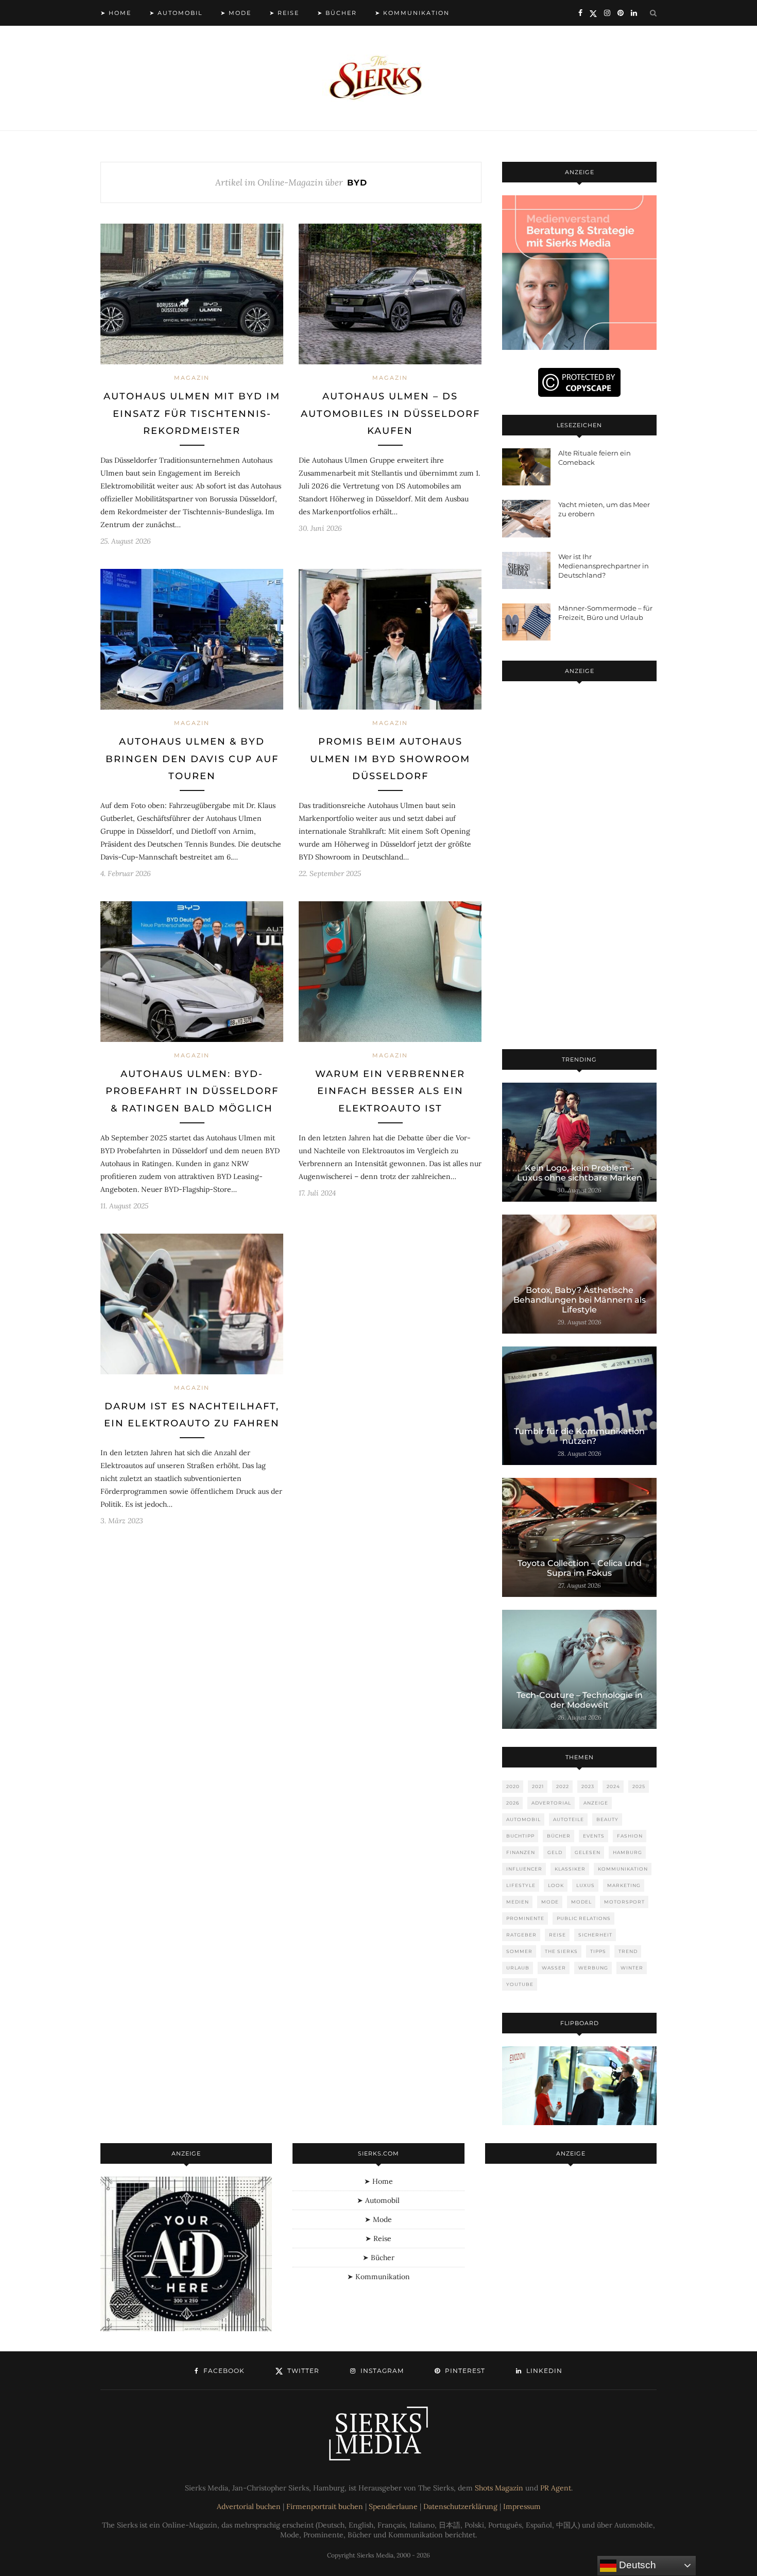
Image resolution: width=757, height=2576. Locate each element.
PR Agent (556, 2488)
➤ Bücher (337, 13)
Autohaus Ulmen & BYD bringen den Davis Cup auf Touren (192, 759)
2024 (613, 1786)
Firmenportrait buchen (325, 2506)
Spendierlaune (393, 2506)
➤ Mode (236, 13)
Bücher (559, 1836)
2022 (563, 1786)
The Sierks (561, 1951)
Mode (550, 1902)
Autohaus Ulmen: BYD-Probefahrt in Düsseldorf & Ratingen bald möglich (192, 1091)
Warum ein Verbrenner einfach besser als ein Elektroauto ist (390, 1091)
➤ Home (116, 13)
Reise (557, 1935)
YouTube (520, 1984)
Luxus (586, 1885)
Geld (555, 1852)
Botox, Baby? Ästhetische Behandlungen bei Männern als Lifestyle (580, 1300)
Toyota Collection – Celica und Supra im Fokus (580, 1568)
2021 (538, 1786)
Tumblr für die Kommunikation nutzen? (579, 1436)
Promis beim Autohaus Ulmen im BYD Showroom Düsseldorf (390, 759)
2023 (588, 1786)
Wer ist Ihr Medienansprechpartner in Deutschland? (604, 566)
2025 (639, 1786)
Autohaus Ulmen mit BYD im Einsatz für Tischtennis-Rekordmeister (192, 414)
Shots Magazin (499, 2488)
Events (594, 1836)
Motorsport (624, 1902)
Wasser (554, 1968)
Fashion (630, 1836)
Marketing (624, 1885)
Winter (632, 1968)
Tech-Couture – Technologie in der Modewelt (580, 1700)
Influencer (524, 1869)
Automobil (523, 1819)
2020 (513, 1786)
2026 (513, 1803)
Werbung (593, 1968)
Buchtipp (520, 1836)
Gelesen (588, 1852)
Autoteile (569, 1819)
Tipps (598, 1951)
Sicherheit (595, 1935)
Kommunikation (623, 1869)
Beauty (607, 1819)
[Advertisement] (579, 867)
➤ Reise (284, 13)
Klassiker (570, 1869)
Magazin (192, 378)
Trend (628, 1951)
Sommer (519, 1951)
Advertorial (551, 1803)
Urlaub (518, 1968)
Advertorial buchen (249, 2506)
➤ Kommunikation (412, 13)
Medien (518, 1902)
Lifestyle (521, 1885)
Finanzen (521, 1852)
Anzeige (596, 1803)
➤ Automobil (176, 13)
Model (581, 1902)
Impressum (522, 2506)
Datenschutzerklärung (460, 2506)
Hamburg (627, 1852)
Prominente (525, 1918)
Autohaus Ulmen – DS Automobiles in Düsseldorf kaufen (390, 414)
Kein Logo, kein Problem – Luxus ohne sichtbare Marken (580, 1173)
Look (556, 1885)
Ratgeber (521, 1935)
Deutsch (636, 2565)
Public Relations (584, 1918)
